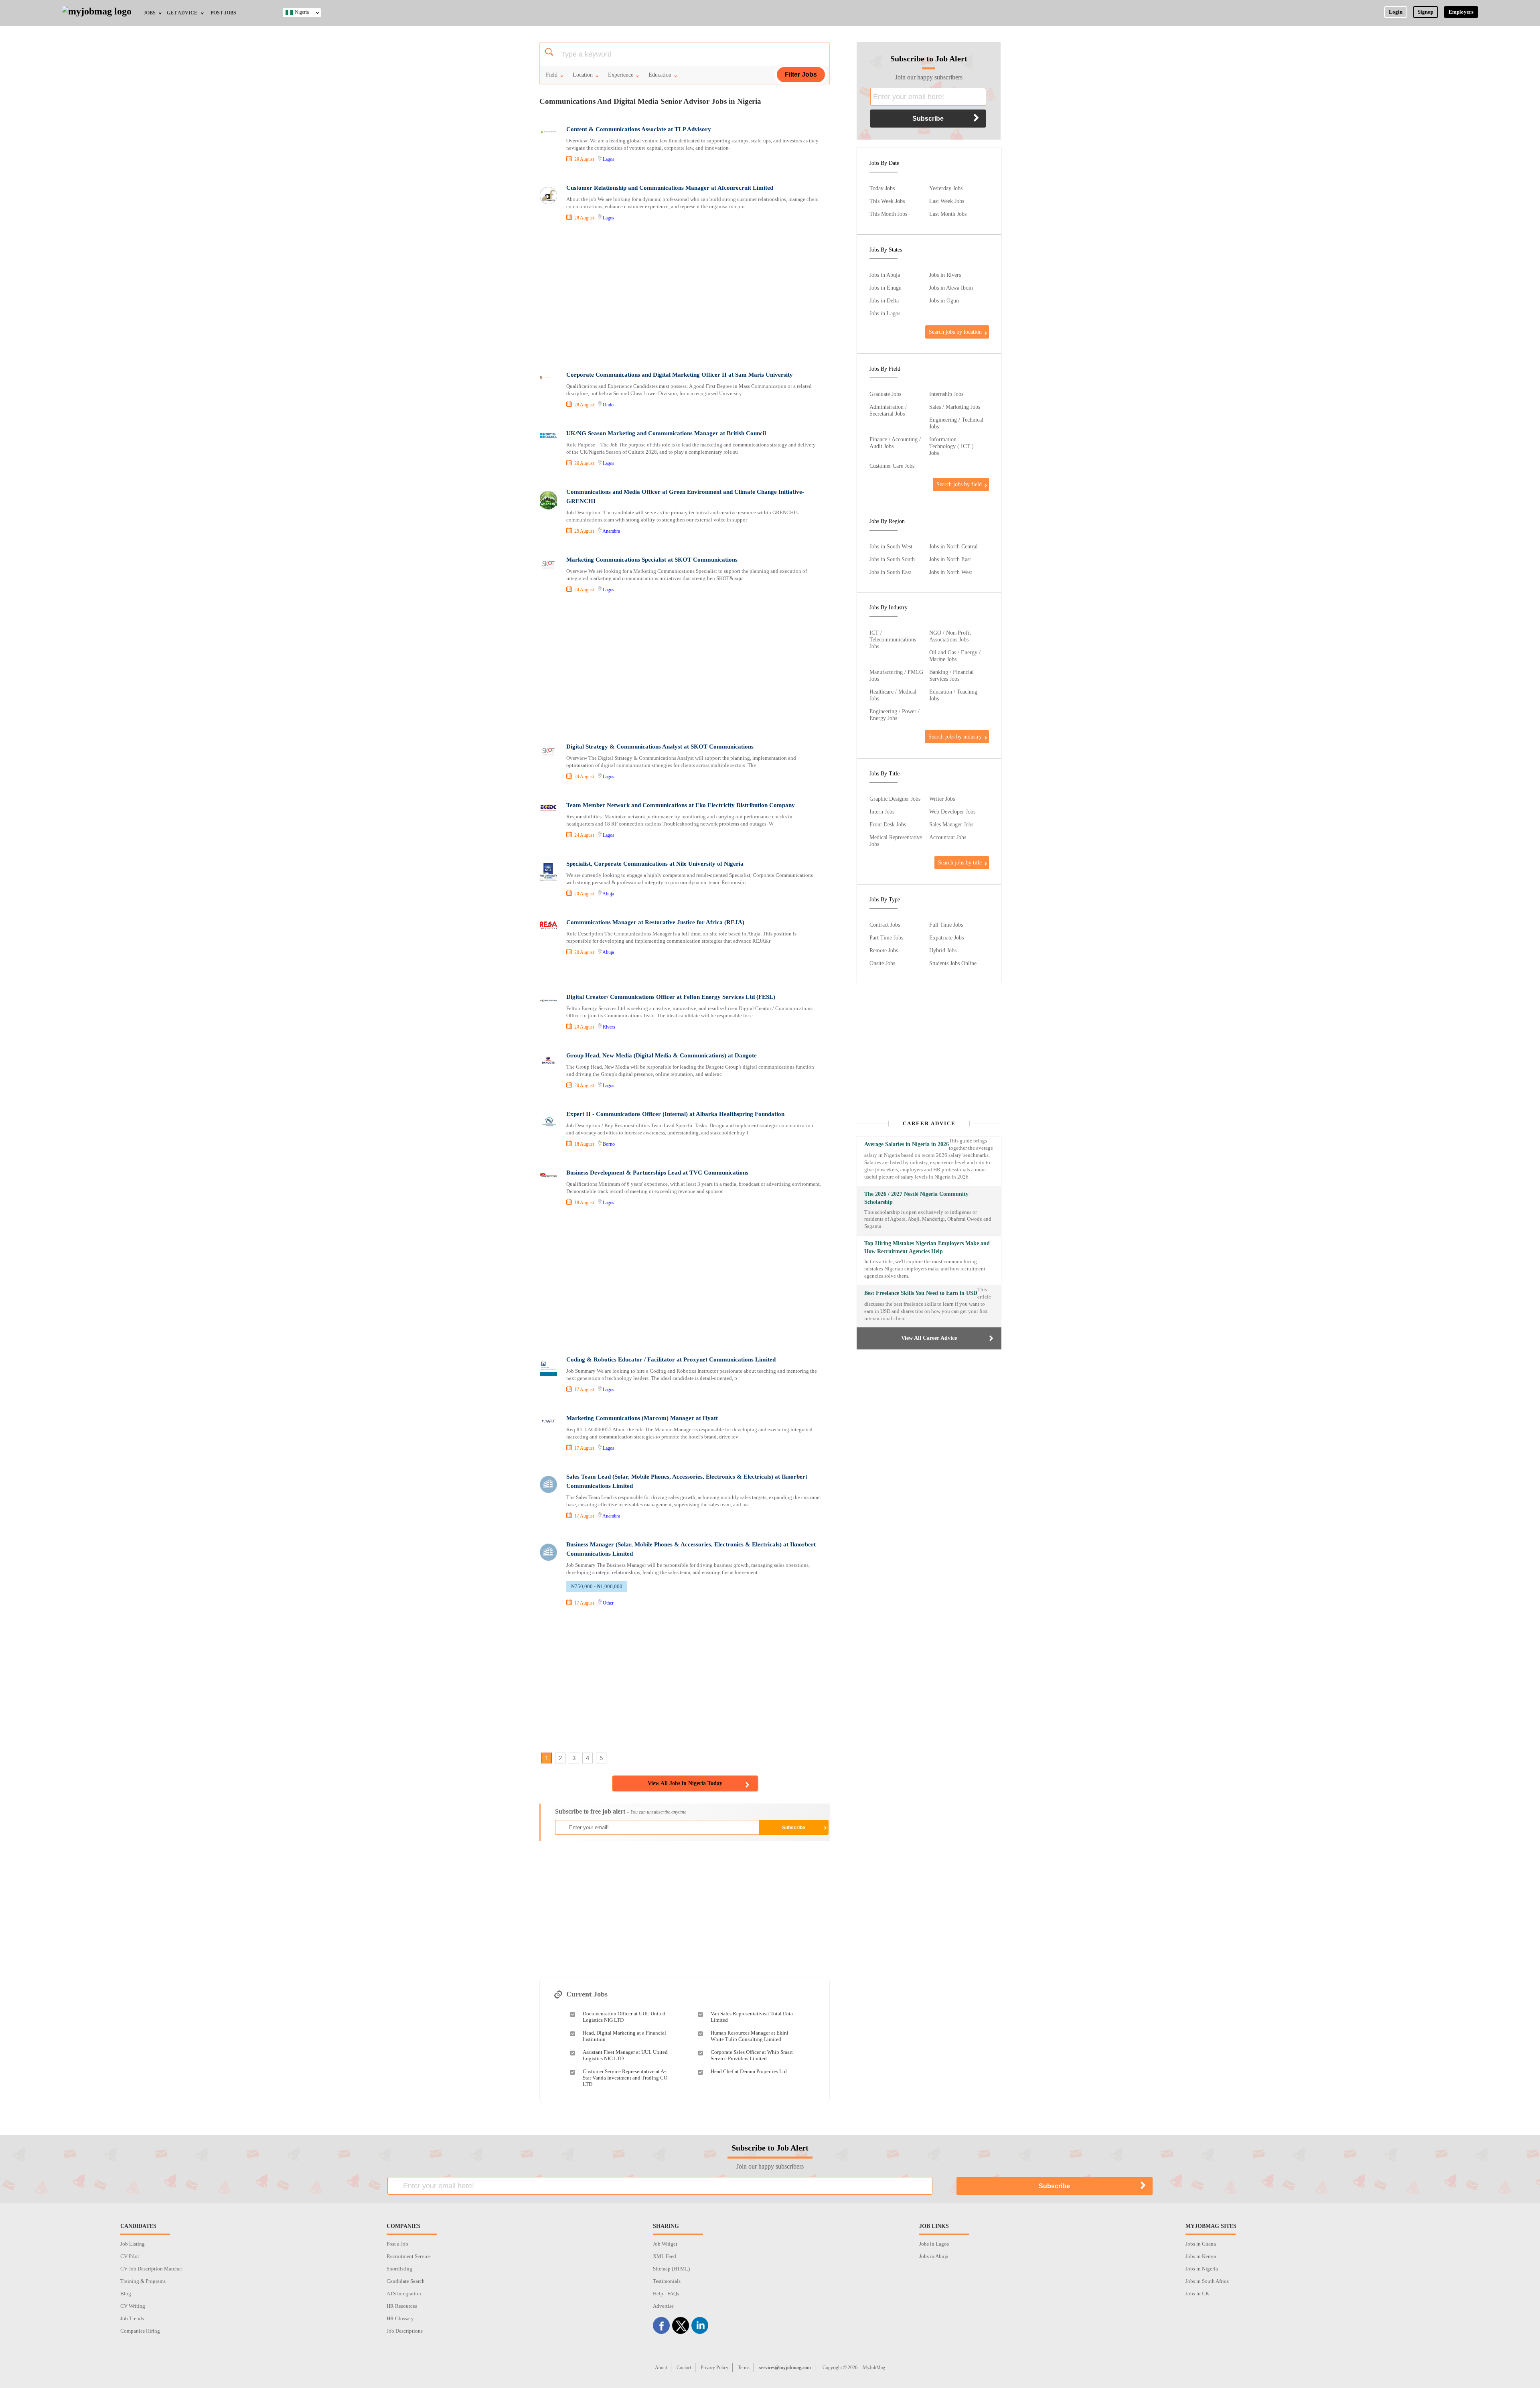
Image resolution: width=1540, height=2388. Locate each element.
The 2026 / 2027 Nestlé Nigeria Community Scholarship (916, 1198)
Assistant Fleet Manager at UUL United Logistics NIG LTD (625, 2055)
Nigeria (302, 12)
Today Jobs (882, 188)
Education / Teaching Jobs (953, 695)
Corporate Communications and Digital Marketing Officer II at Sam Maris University (680, 375)
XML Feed (665, 2256)
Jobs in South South (892, 559)
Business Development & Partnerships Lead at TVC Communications (657, 1173)
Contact (684, 2368)
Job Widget (665, 2244)
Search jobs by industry (955, 736)
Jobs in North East (950, 559)
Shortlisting (399, 2269)
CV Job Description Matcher (151, 2269)
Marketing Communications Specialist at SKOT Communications (652, 560)
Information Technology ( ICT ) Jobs (951, 446)
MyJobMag (874, 2368)
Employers (1461, 12)
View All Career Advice (929, 1338)
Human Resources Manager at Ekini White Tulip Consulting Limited (750, 2036)
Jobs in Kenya (1201, 2256)
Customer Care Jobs (892, 466)
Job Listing (133, 2244)
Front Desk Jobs (888, 824)
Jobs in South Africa (1207, 2281)
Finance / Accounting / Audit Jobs (895, 443)
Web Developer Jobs (952, 812)
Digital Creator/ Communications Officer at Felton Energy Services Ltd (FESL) (671, 997)
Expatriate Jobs (946, 937)
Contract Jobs (885, 925)
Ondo (608, 405)
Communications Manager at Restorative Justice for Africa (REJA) (655, 922)
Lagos (609, 159)
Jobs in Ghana (1201, 2244)
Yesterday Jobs (946, 188)
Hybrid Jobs (943, 950)
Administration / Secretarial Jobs (888, 410)
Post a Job (397, 2244)
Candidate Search (406, 2281)
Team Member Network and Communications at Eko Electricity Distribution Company (681, 805)
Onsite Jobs (882, 963)
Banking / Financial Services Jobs (951, 675)
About (661, 2368)
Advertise (663, 2306)
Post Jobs (223, 13)
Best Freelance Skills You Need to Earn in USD (921, 1293)
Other (608, 1603)
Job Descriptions (405, 2331)
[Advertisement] (684, 297)
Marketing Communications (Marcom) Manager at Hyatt (642, 1418)
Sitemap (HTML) (671, 2269)
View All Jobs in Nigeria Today (685, 1783)
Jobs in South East (890, 572)
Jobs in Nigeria (1202, 2269)
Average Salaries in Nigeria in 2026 (907, 1144)
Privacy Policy (714, 2368)
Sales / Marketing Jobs (955, 407)
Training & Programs (143, 2281)
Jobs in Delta (884, 300)
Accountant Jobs (948, 837)
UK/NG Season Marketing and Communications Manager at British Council (666, 433)
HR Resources (402, 2306)
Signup (1426, 12)
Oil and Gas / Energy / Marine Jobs (955, 656)
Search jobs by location (955, 332)
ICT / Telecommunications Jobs (893, 639)
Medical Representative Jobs (896, 841)
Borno (609, 1144)
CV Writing (133, 2306)
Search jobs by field (959, 484)
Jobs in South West (891, 546)
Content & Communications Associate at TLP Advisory (639, 129)
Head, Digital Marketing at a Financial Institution (624, 2036)
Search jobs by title (960, 862)
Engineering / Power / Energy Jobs (895, 715)
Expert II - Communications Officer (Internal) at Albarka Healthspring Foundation (675, 1114)
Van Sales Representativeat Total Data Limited (752, 2017)
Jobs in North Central (953, 546)
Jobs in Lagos (885, 313)
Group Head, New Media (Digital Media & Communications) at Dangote (662, 1055)
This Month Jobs (888, 214)
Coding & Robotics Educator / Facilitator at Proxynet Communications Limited (671, 1359)
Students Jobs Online (953, 963)
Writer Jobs (942, 799)
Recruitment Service (409, 2256)
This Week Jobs (887, 201)
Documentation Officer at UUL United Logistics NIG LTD (624, 2017)
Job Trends (132, 2318)
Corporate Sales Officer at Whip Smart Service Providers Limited (752, 2055)
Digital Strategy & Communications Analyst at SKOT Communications (660, 747)
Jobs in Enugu (885, 288)
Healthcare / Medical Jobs (893, 695)
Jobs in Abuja (885, 275)
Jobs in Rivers (945, 275)
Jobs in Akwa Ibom (951, 288)
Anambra (611, 531)
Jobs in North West (951, 572)
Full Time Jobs (946, 925)
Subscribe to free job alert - (621, 1811)
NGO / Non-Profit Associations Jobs (950, 636)
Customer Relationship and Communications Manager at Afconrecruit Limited (670, 188)
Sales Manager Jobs (951, 824)
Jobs (150, 13)
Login (1396, 12)
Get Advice (182, 13)
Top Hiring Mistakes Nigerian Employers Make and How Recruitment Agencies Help (927, 1247)
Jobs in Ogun (944, 300)
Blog (126, 2294)
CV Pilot (130, 2256)
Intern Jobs (882, 812)
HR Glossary (400, 2318)
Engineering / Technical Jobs (956, 423)
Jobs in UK (1197, 2294)
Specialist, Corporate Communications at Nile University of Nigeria (655, 864)
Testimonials (667, 2281)
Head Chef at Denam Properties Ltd (749, 2071)
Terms (744, 2368)
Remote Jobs (884, 950)
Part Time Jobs (886, 937)
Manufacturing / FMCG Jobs (896, 675)
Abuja (608, 894)
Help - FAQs (666, 2294)
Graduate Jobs (885, 394)
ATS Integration (404, 2294)
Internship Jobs (946, 394)
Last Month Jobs (948, 214)
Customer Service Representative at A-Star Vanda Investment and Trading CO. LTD (626, 2078)
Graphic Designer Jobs (895, 799)
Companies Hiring (140, 2331)
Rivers (609, 1027)
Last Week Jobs (947, 201)
